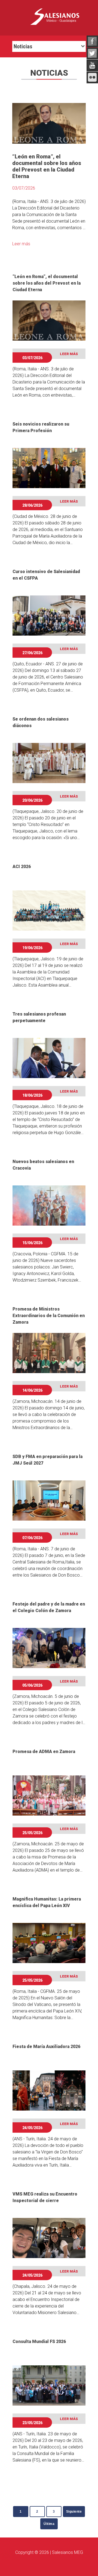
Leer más (21, 244)
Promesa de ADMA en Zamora (44, 1752)
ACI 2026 (22, 867)
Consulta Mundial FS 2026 (39, 2342)
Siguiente (74, 2512)
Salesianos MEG (68, 2552)
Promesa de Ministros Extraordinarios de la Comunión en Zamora (49, 1316)
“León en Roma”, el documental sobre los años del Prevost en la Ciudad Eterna (47, 283)
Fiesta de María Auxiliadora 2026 (46, 2047)
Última (49, 2524)
